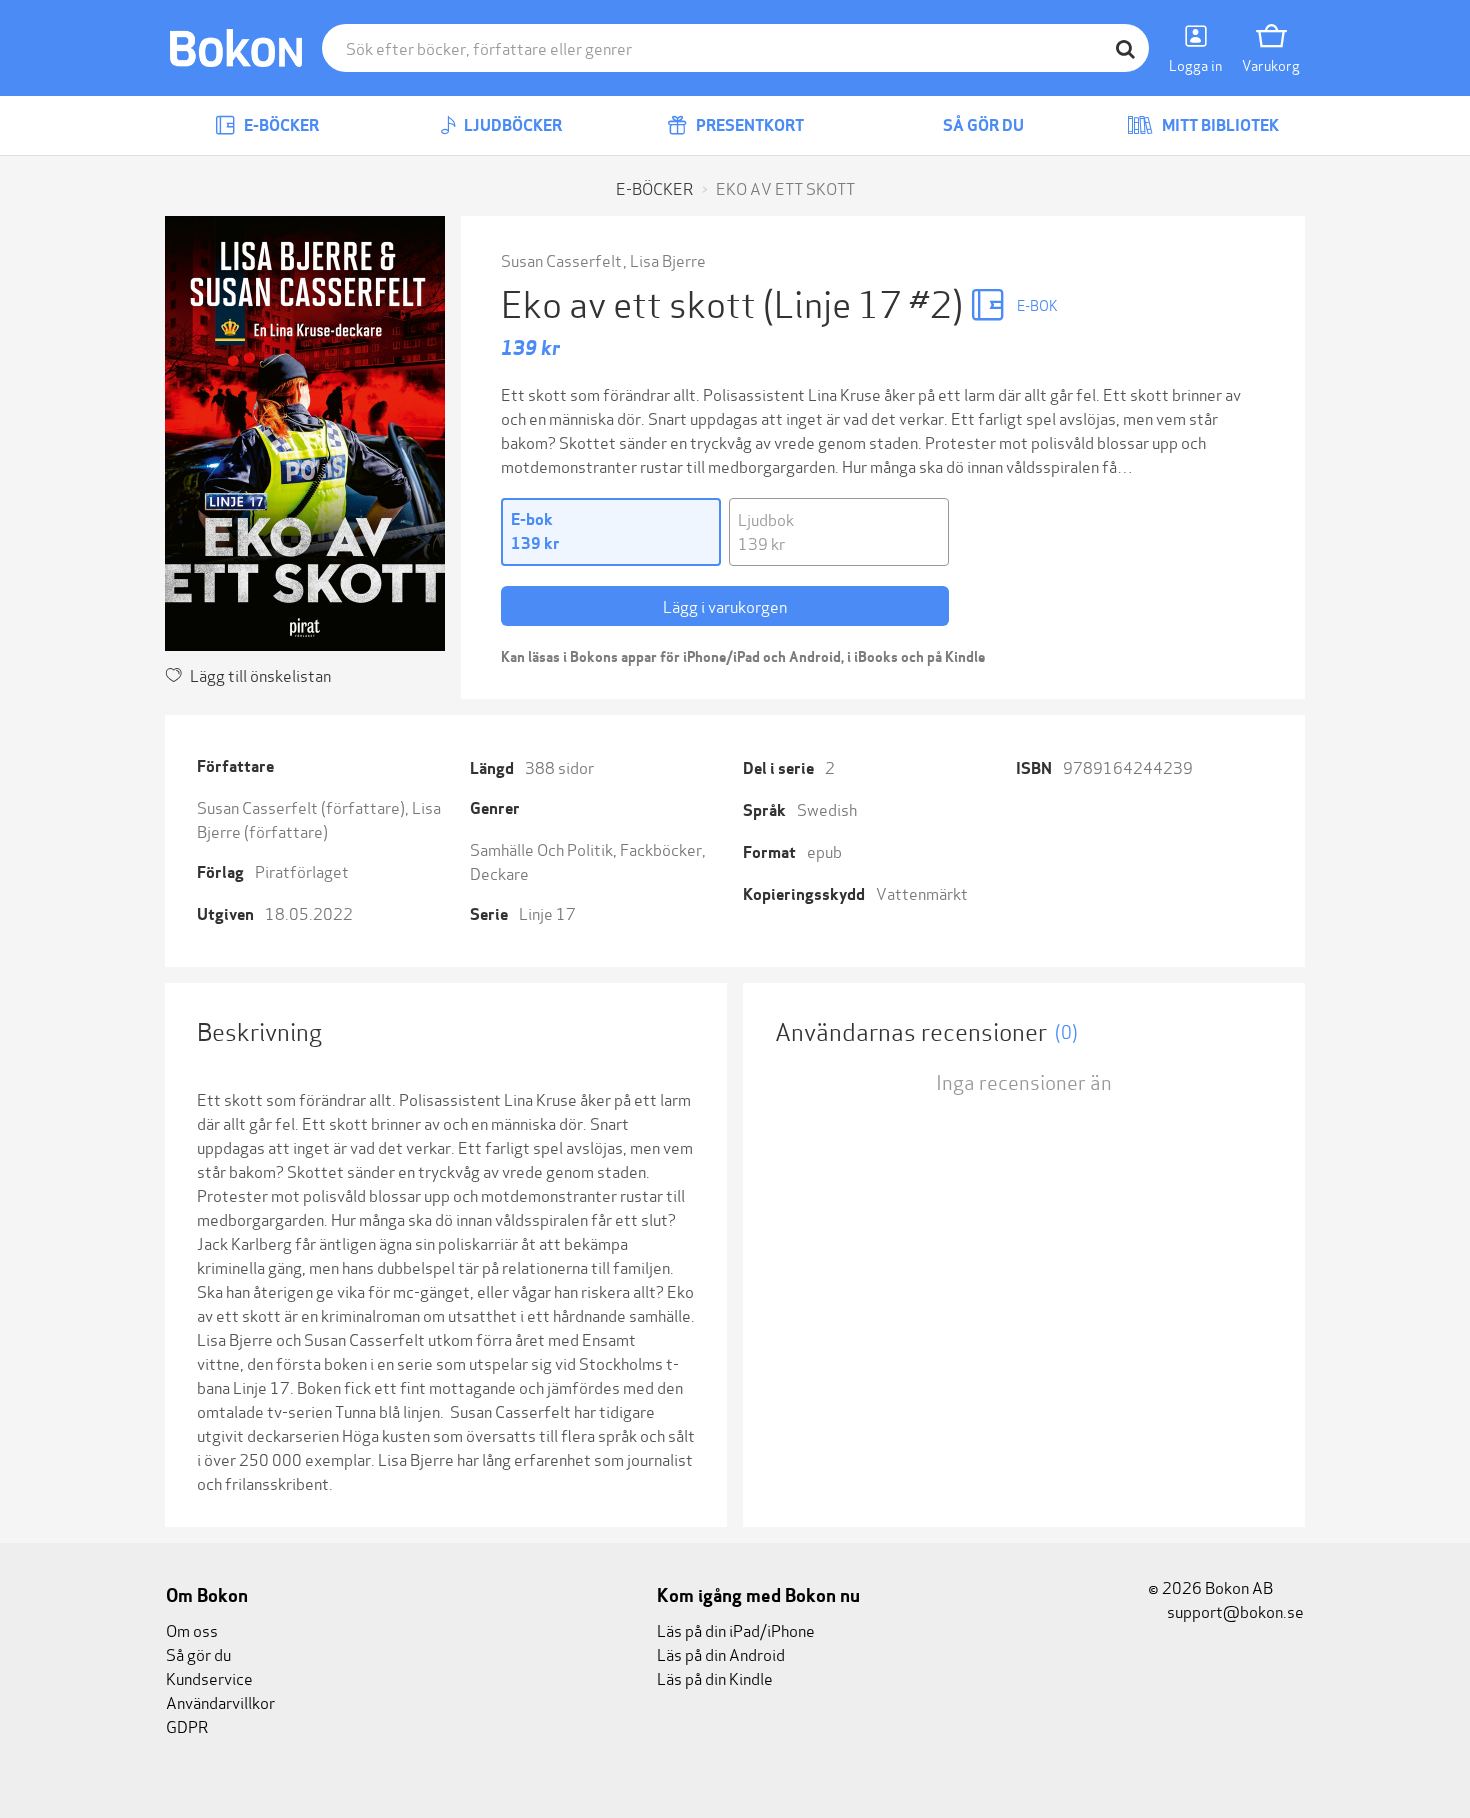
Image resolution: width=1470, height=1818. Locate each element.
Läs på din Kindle (715, 1677)
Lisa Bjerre (668, 259)
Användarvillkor (220, 1701)
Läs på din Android (721, 1653)
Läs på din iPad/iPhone (736, 1629)
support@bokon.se (1234, 1610)
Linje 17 (547, 912)
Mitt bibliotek (1219, 125)
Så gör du (982, 125)
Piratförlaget (302, 870)
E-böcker (280, 125)
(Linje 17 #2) (866, 301)
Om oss (192, 1629)
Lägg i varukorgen (725, 605)
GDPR (187, 1725)
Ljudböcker (511, 125)
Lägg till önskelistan (260, 674)
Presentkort (748, 125)
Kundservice (209, 1677)
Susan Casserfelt (561, 259)
